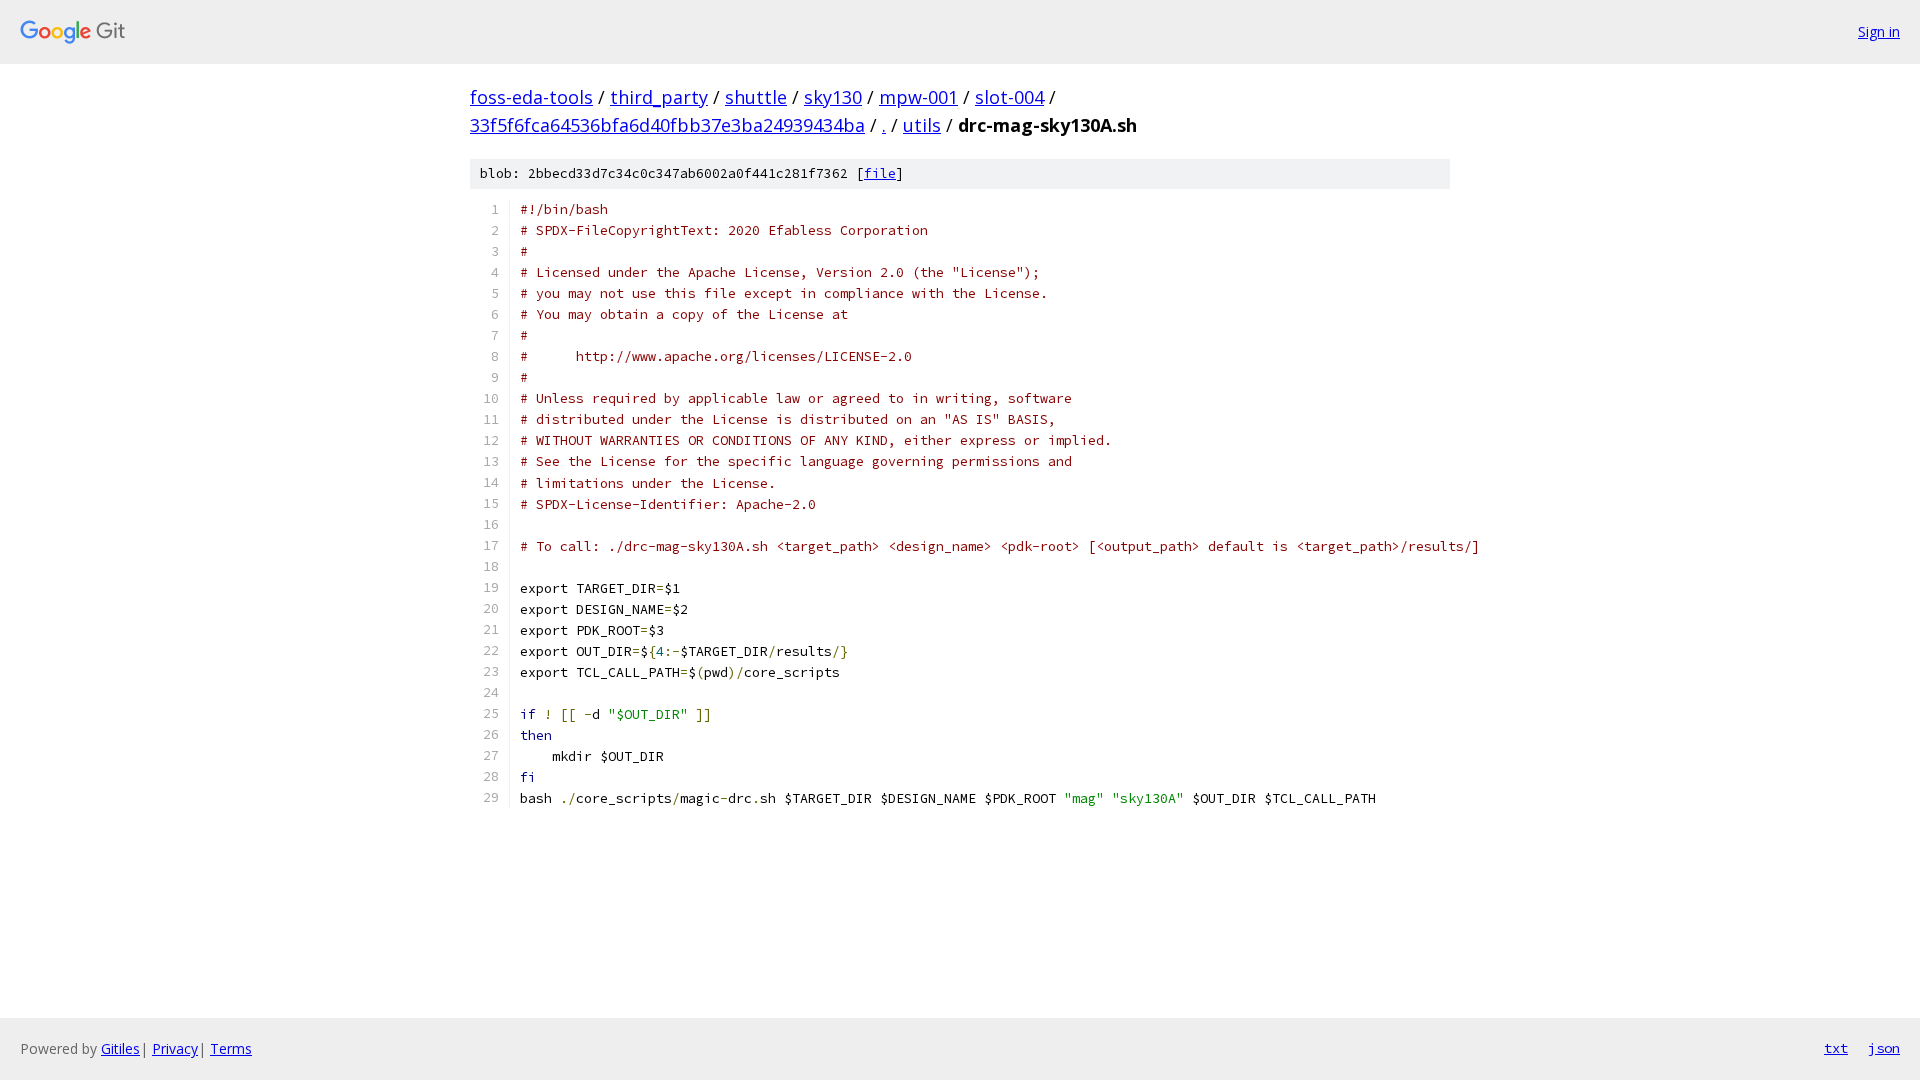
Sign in (1879, 31)
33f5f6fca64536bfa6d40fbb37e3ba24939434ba (667, 125)
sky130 (833, 97)
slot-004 (1009, 97)
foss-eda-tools (531, 97)
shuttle (756, 97)
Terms (231, 1048)
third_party (659, 97)
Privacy (175, 1048)
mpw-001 (918, 97)
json (1884, 1048)
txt (1836, 1048)
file (880, 173)
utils (922, 125)
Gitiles (120, 1048)
